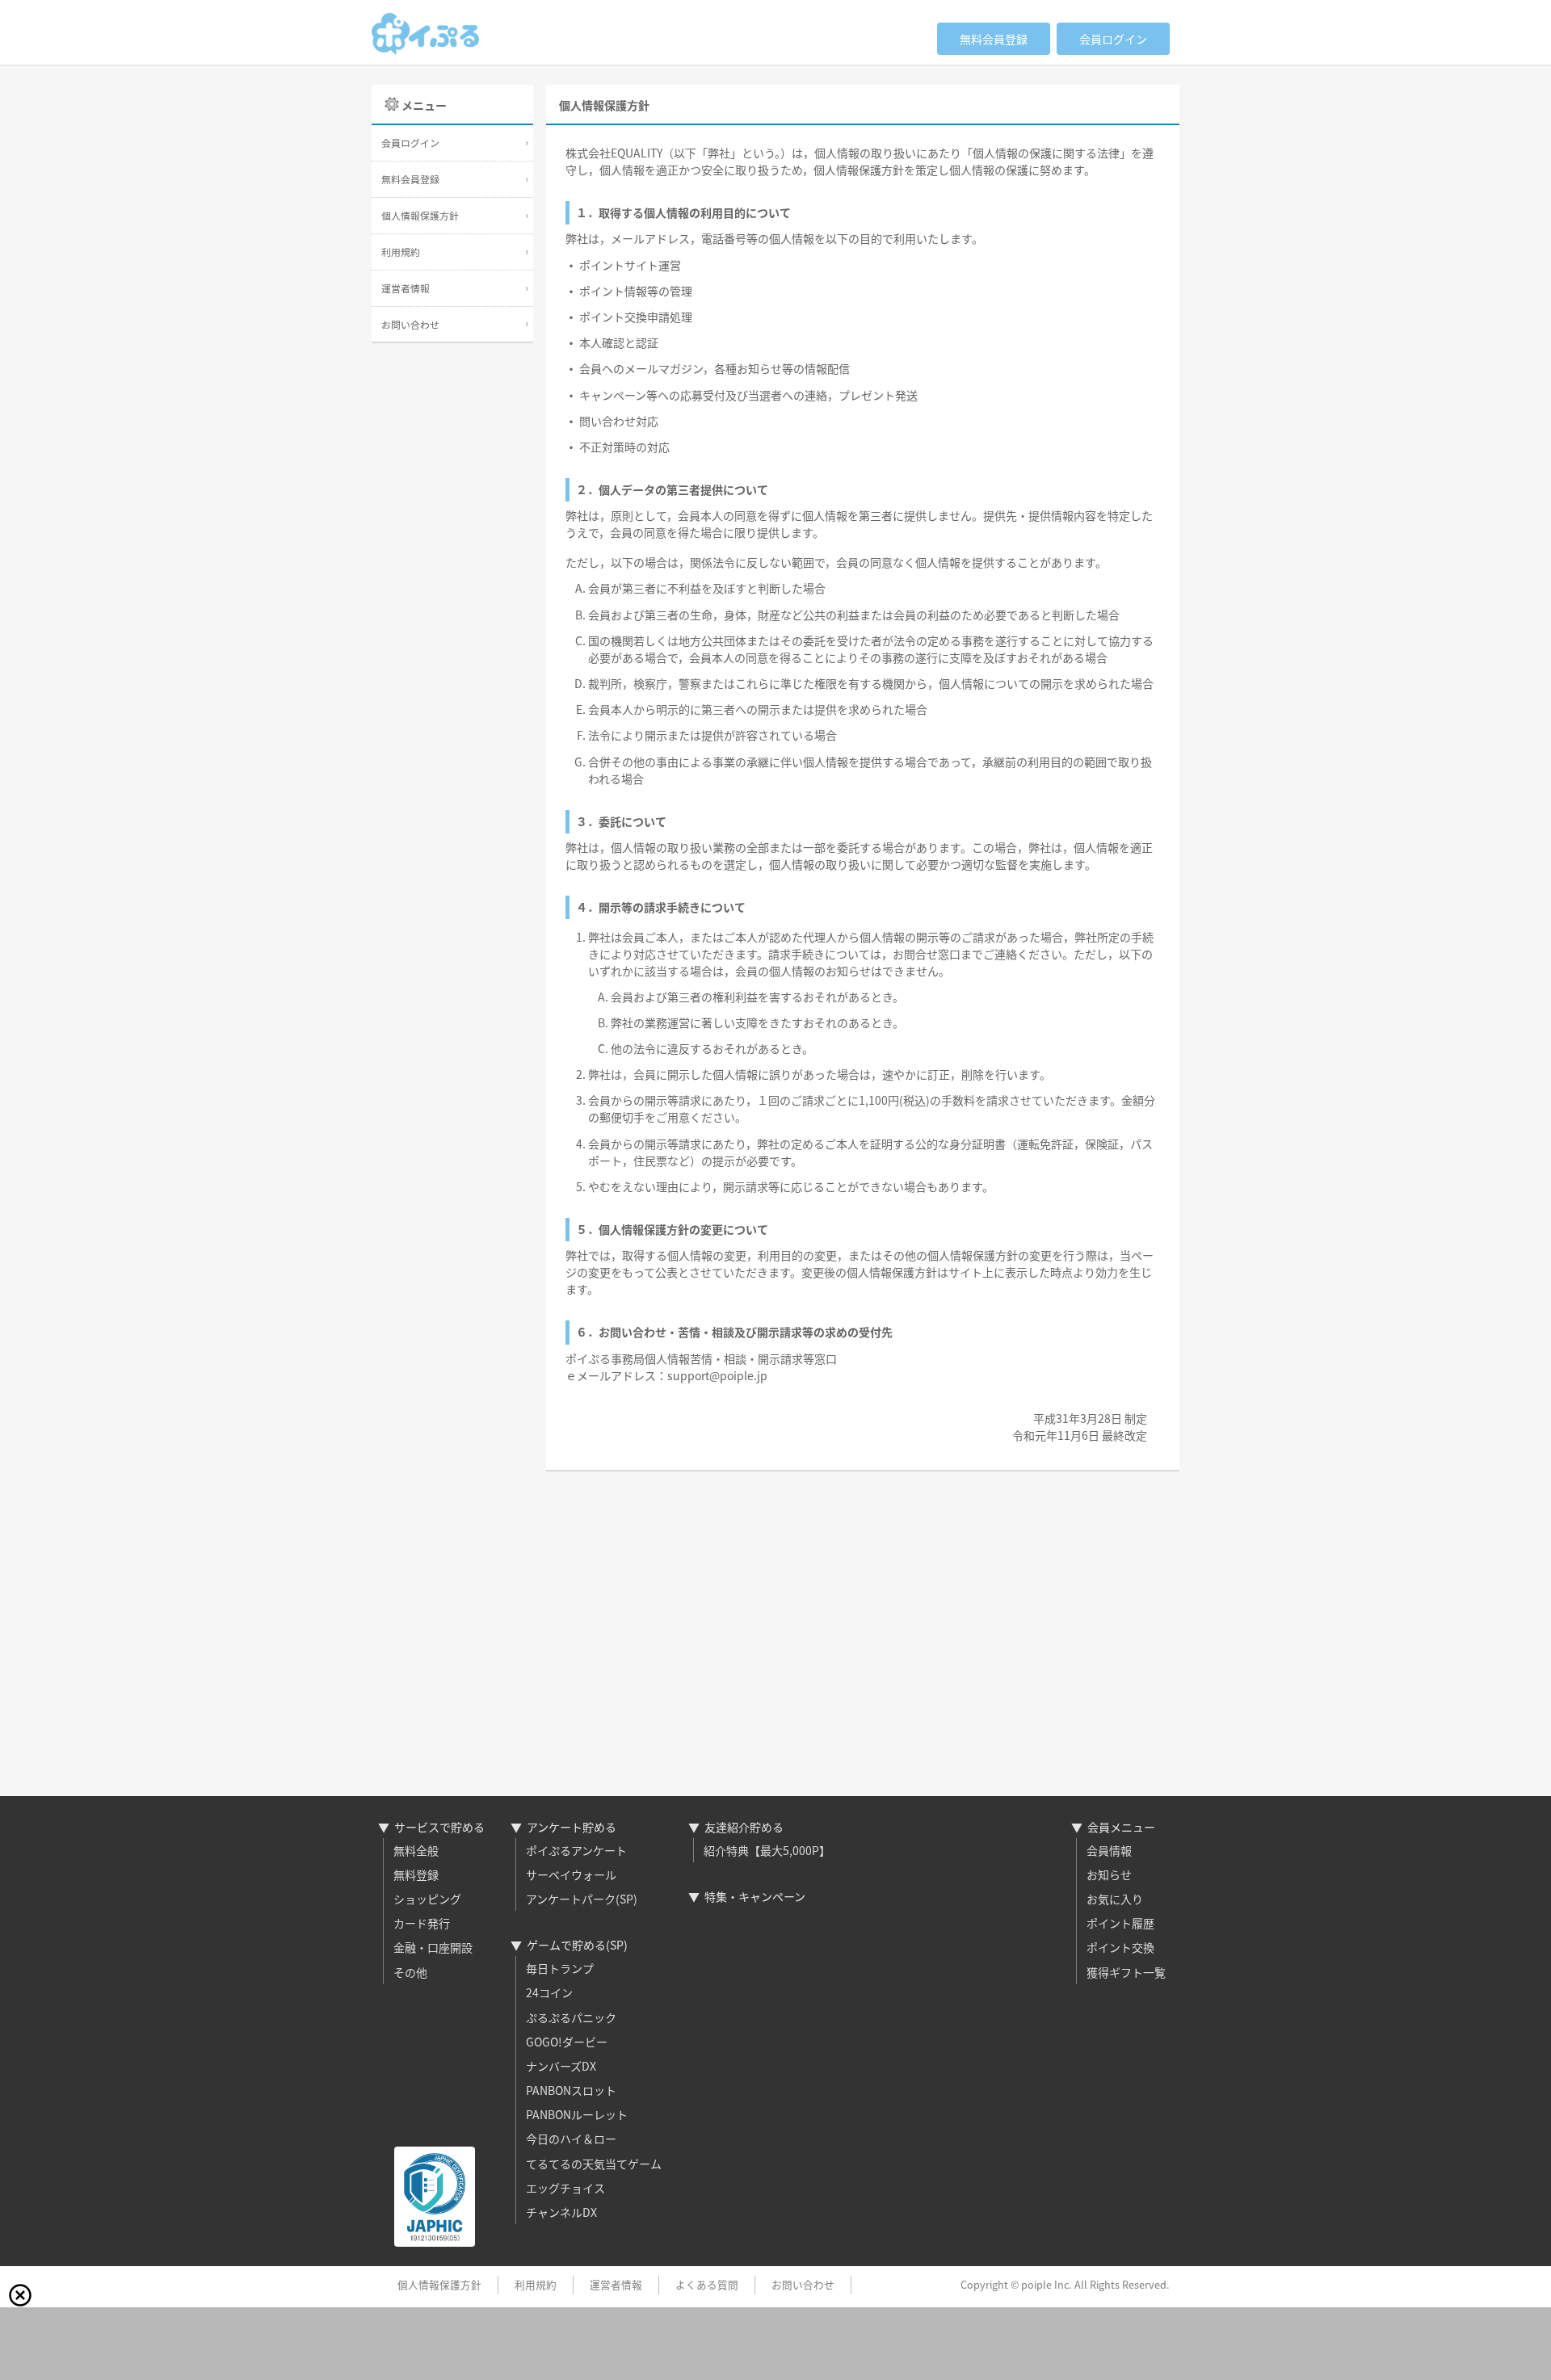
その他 (410, 1972)
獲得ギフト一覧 (1126, 1972)
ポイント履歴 (1120, 1923)
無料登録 (416, 1874)
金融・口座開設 (433, 1947)
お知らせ (1109, 1874)
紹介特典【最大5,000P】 (767, 1850)
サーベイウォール (571, 1874)
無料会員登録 (994, 39)
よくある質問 (707, 2284)
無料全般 (416, 1850)
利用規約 (401, 252)
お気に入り (1115, 1899)
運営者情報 (406, 288)
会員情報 (1109, 1850)
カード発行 (422, 1923)
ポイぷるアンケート (576, 1850)
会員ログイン (1113, 39)
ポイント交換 (1120, 1947)
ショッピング (427, 1899)
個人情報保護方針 (420, 215)
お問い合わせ (410, 324)
